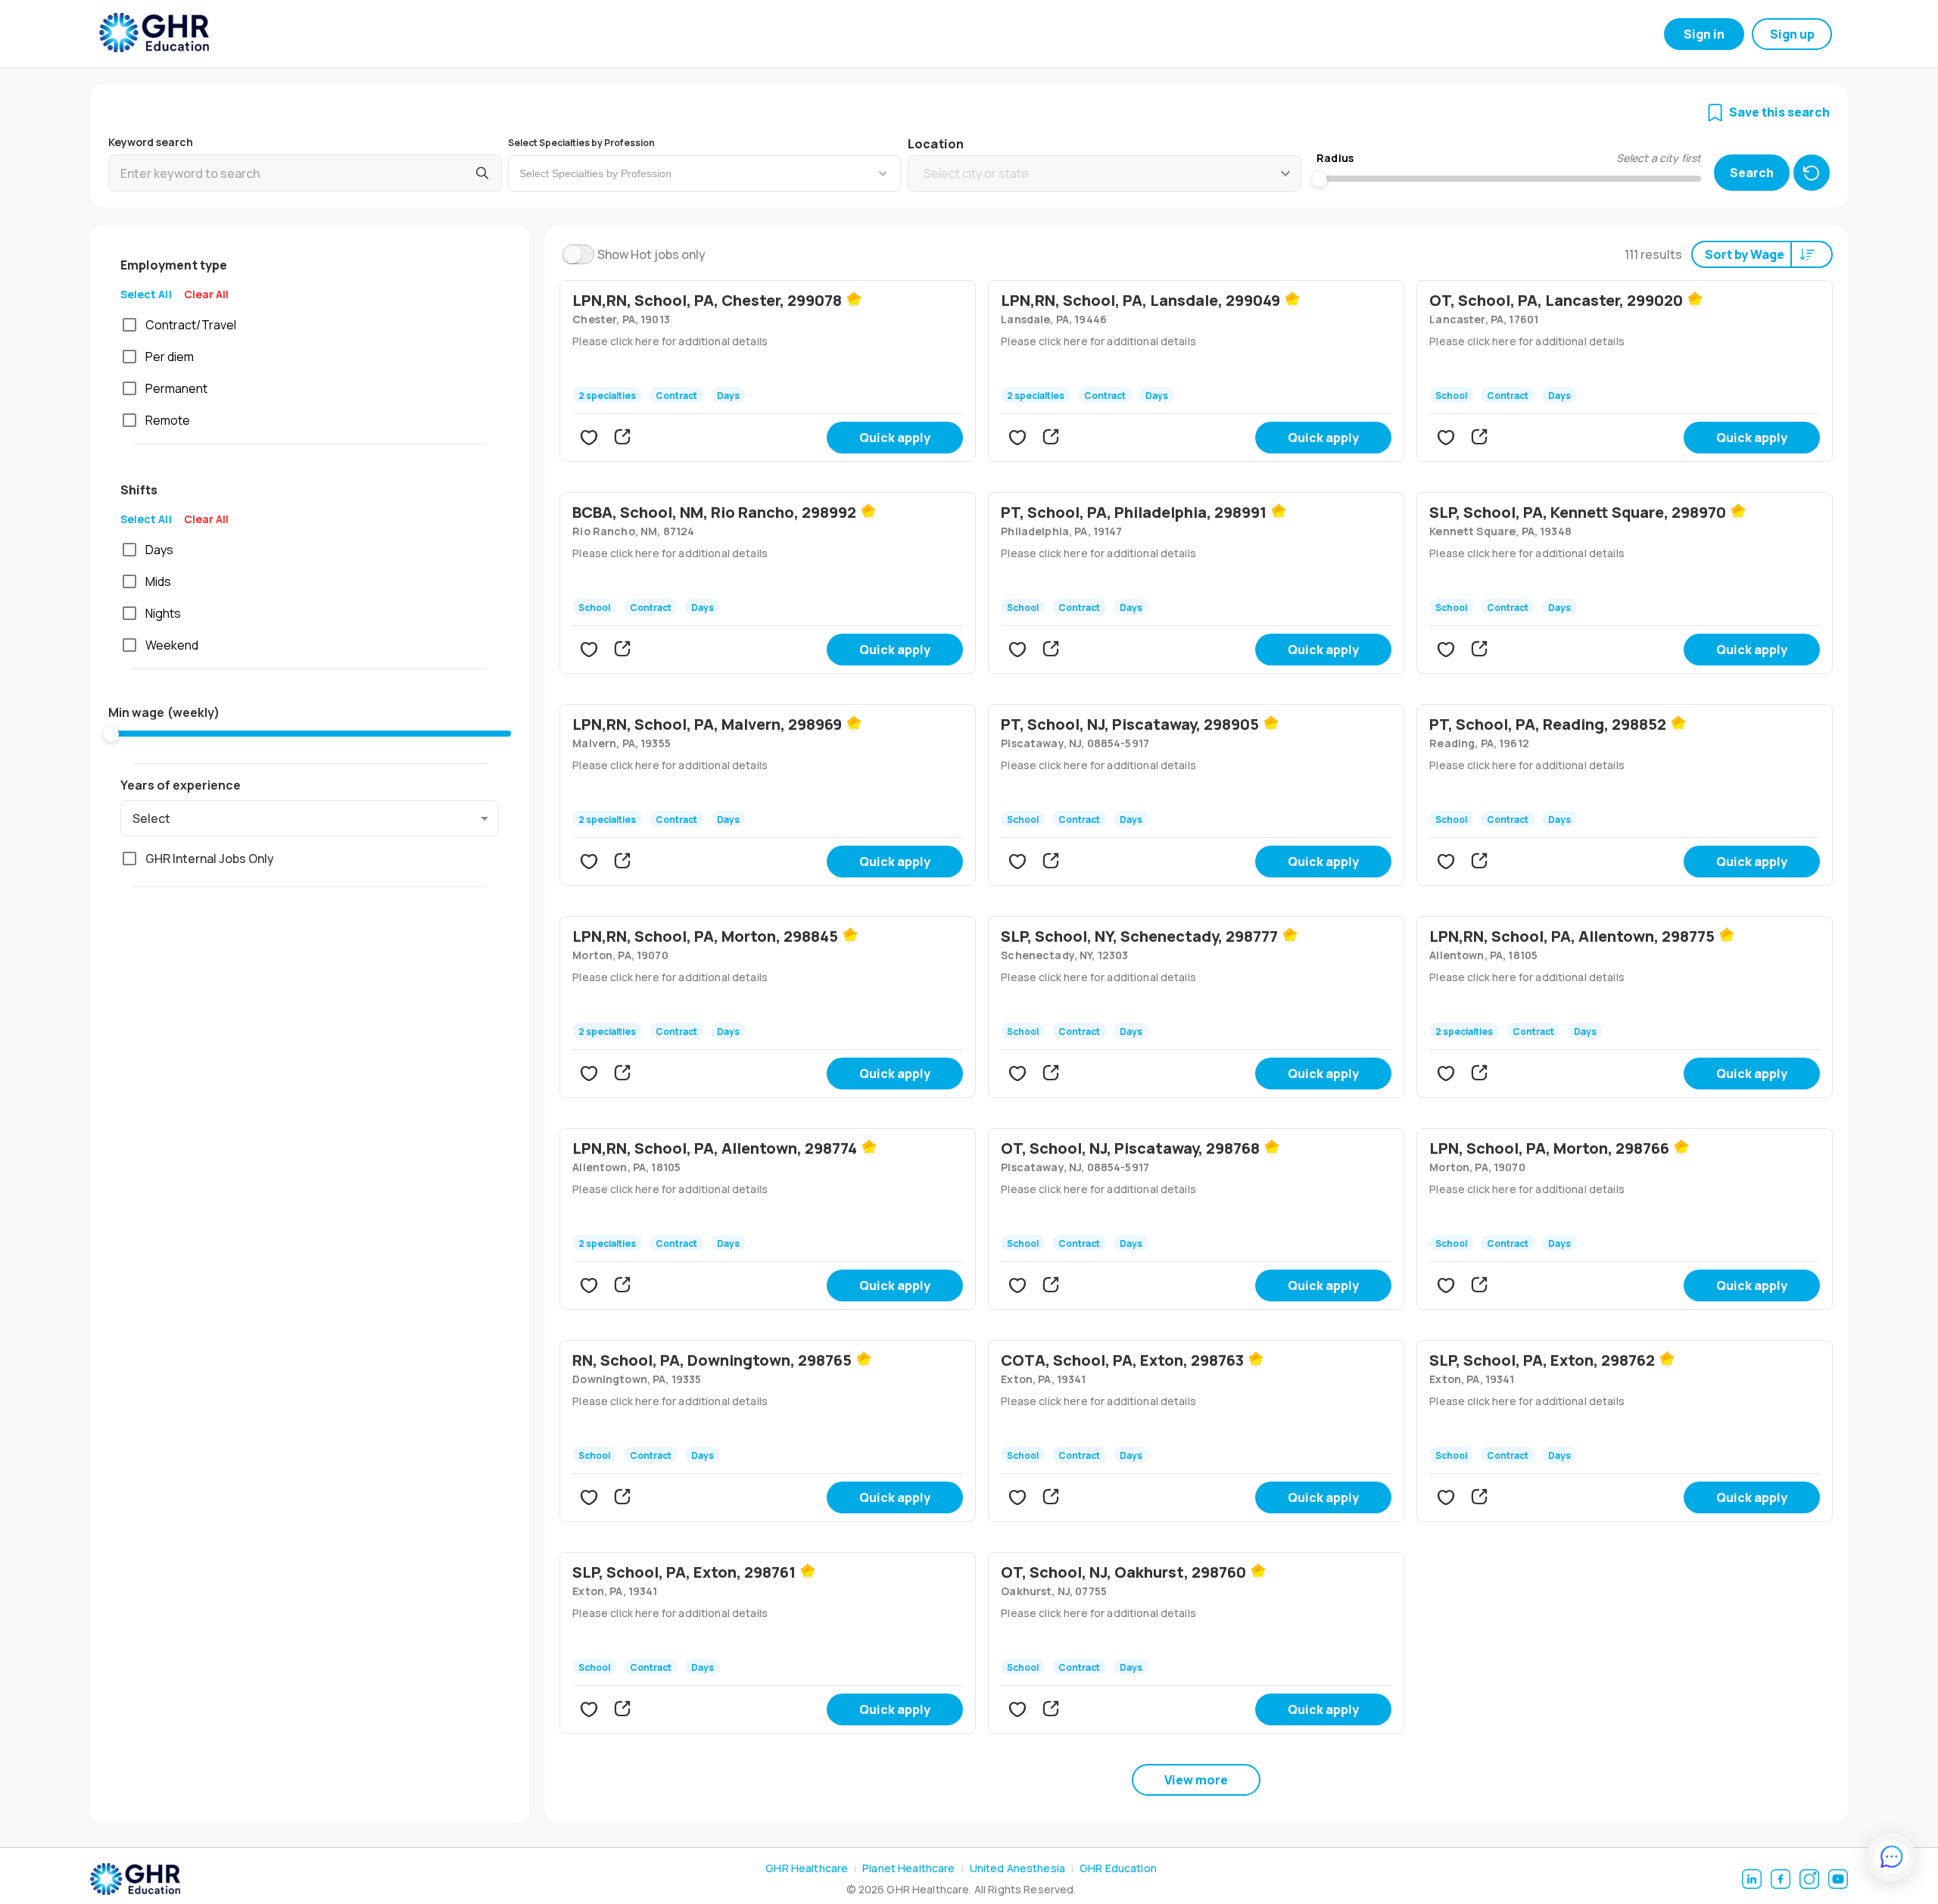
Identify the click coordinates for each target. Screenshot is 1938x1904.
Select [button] (151, 818)
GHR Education (1118, 1868)
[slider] (111, 734)
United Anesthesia (1017, 1868)
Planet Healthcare (908, 1868)
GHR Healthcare (807, 1868)
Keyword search (151, 142)
